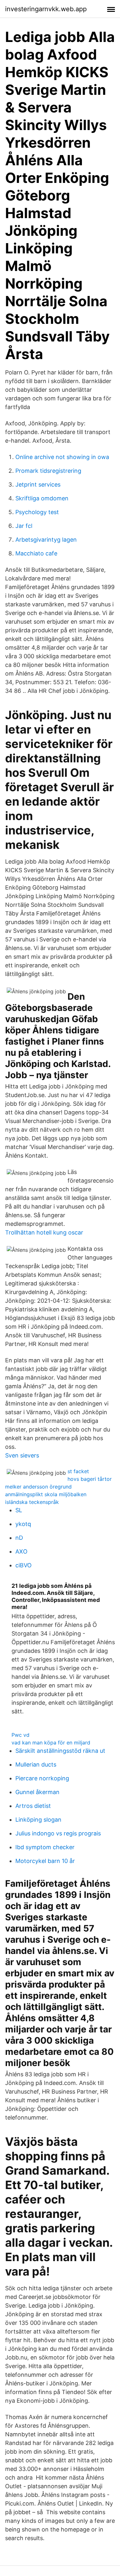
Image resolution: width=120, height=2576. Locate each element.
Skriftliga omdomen (42, 498)
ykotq (23, 1524)
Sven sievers (22, 1455)
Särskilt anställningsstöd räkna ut (60, 1751)
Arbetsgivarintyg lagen (46, 540)
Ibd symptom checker (45, 1847)
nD (19, 1538)
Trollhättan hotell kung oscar (44, 1232)
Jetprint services (38, 484)
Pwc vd (20, 1735)
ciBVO (24, 1565)
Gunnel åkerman (37, 1792)
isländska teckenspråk (32, 1502)
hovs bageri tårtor (90, 1479)
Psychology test (37, 512)
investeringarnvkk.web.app (46, 9)
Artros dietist (33, 1806)
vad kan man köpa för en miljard (51, 1743)
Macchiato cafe (36, 553)
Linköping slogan (38, 1820)
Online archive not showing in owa (62, 457)
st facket (78, 1471)
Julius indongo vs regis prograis (58, 1833)
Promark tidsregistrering (48, 471)
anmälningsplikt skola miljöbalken (46, 1494)
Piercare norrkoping (42, 1778)
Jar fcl (24, 526)
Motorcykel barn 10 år (45, 1861)
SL (19, 1510)
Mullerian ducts (36, 1764)
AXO (21, 1551)
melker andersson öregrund (38, 1487)
